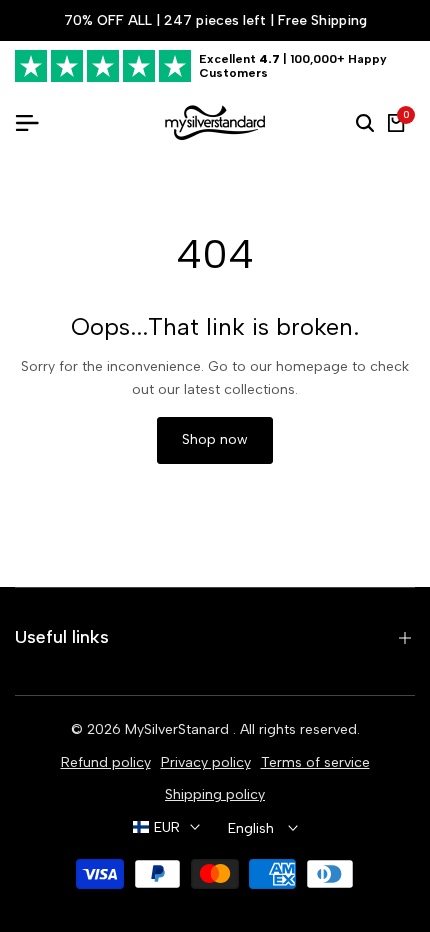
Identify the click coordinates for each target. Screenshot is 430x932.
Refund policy (106, 762)
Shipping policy (215, 794)
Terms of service (315, 762)
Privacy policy (206, 762)
